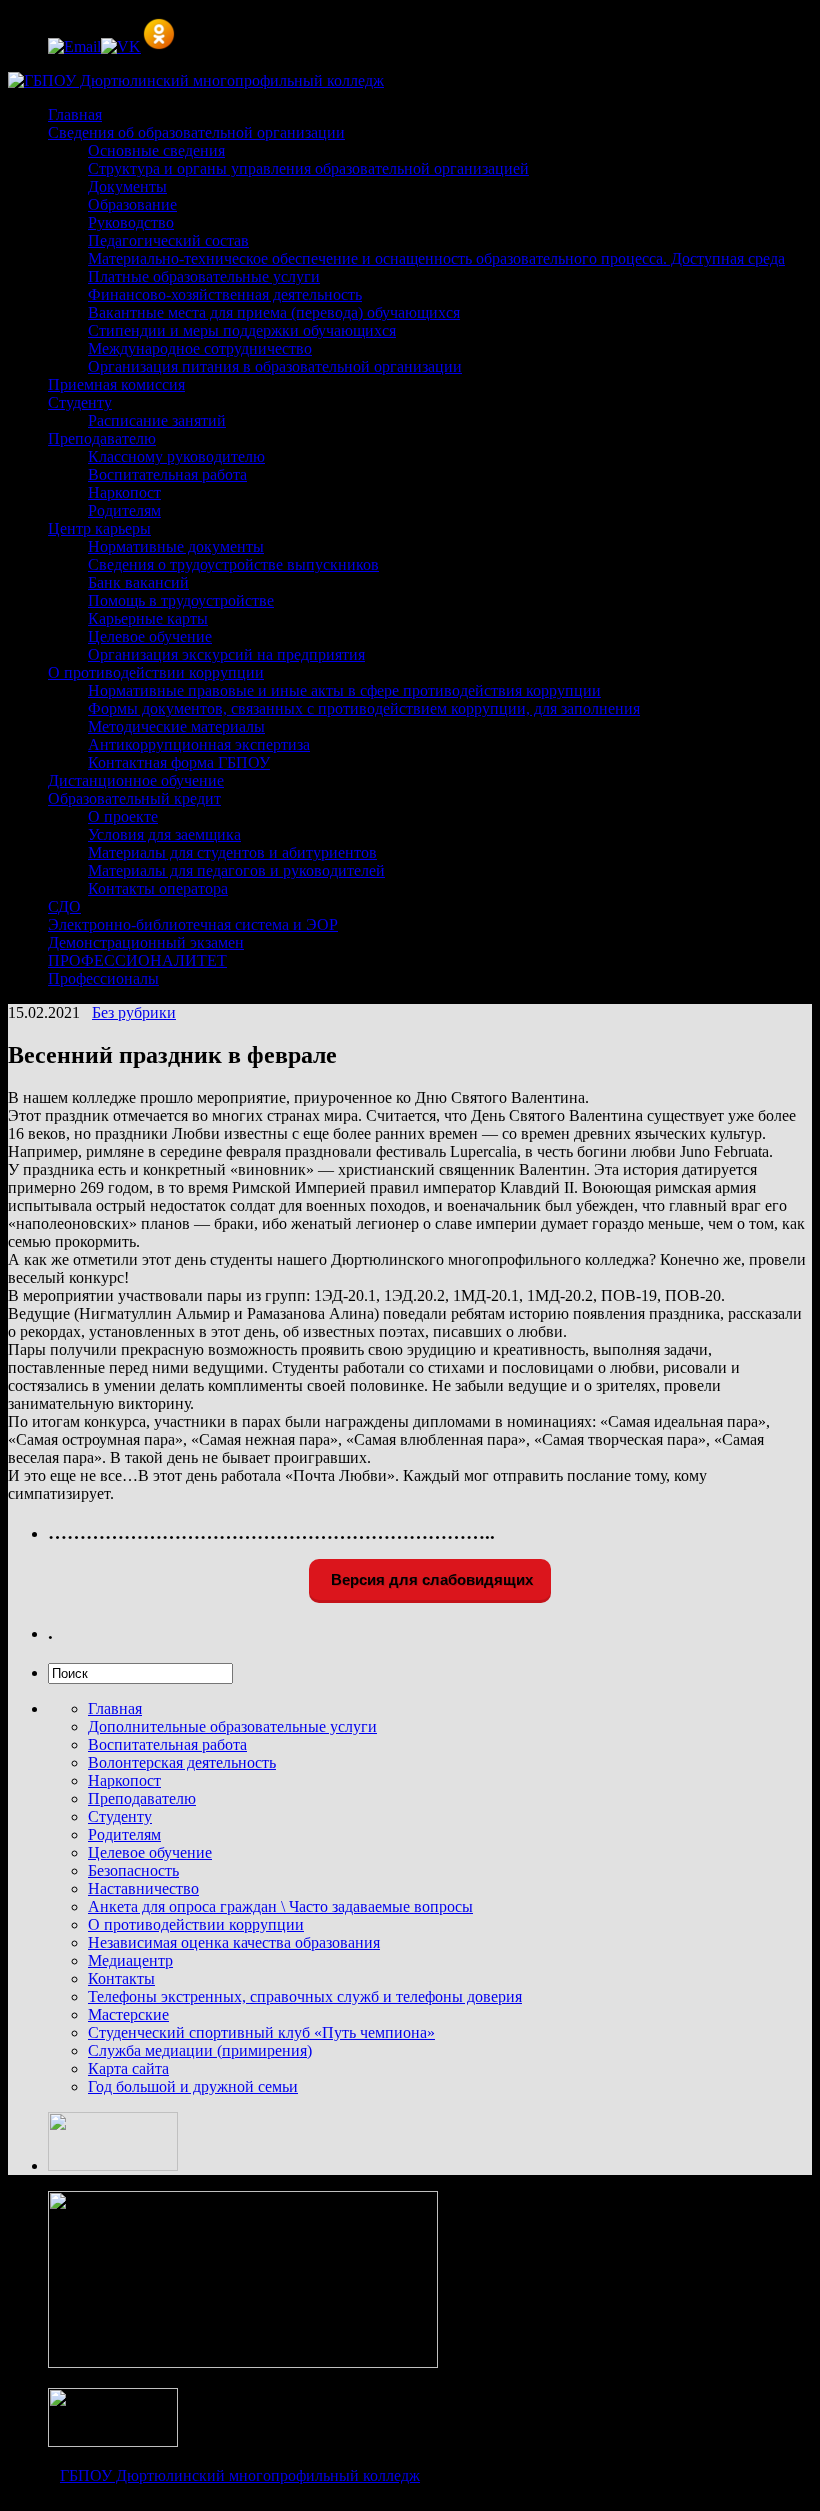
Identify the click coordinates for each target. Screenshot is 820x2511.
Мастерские (128, 2014)
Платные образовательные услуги (204, 276)
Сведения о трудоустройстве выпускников (233, 564)
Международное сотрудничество (200, 348)
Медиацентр (130, 1960)
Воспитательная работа (167, 474)
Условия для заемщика (164, 834)
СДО (64, 906)
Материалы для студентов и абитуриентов (232, 852)
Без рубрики (134, 1012)
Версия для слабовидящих (430, 1579)
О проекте (123, 816)
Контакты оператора (158, 888)
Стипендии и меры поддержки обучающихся (242, 330)
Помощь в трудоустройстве (181, 600)
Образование (132, 204)
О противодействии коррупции (156, 672)
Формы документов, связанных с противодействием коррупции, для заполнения (364, 708)
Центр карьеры (99, 528)
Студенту (80, 402)
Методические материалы (176, 726)
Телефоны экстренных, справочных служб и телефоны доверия (305, 1996)
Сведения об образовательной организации (196, 132)
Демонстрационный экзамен (146, 942)
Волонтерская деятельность (182, 1762)
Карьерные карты (148, 618)
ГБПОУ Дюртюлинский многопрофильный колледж (240, 2475)
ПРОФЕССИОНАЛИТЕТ (137, 960)
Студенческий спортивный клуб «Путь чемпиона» (261, 2032)
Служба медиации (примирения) (200, 2050)
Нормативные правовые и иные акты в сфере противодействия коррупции (344, 690)
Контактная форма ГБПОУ (179, 762)
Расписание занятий (157, 420)
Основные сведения (156, 150)
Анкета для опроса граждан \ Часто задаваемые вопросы (280, 1906)
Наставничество (143, 1888)
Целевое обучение (150, 636)
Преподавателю (102, 438)
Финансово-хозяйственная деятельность (225, 294)
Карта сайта (128, 2068)
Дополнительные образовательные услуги (232, 1726)
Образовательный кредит (134, 798)
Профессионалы (103, 978)
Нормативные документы (176, 546)
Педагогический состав (168, 240)
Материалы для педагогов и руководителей (236, 870)
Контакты (121, 1978)
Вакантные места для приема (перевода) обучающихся (274, 312)
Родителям (124, 510)
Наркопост (124, 492)
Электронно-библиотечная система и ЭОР (193, 924)
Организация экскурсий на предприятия (226, 654)
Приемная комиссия (116, 384)
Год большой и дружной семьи (193, 2086)
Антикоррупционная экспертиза (199, 744)
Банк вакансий (138, 582)
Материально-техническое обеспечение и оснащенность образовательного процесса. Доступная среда (436, 258)
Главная (75, 114)
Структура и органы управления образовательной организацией (308, 168)
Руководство (131, 222)
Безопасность (133, 1870)
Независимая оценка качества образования (234, 1942)
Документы (127, 186)
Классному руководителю (176, 456)
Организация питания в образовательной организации (275, 366)
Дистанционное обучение (136, 780)
